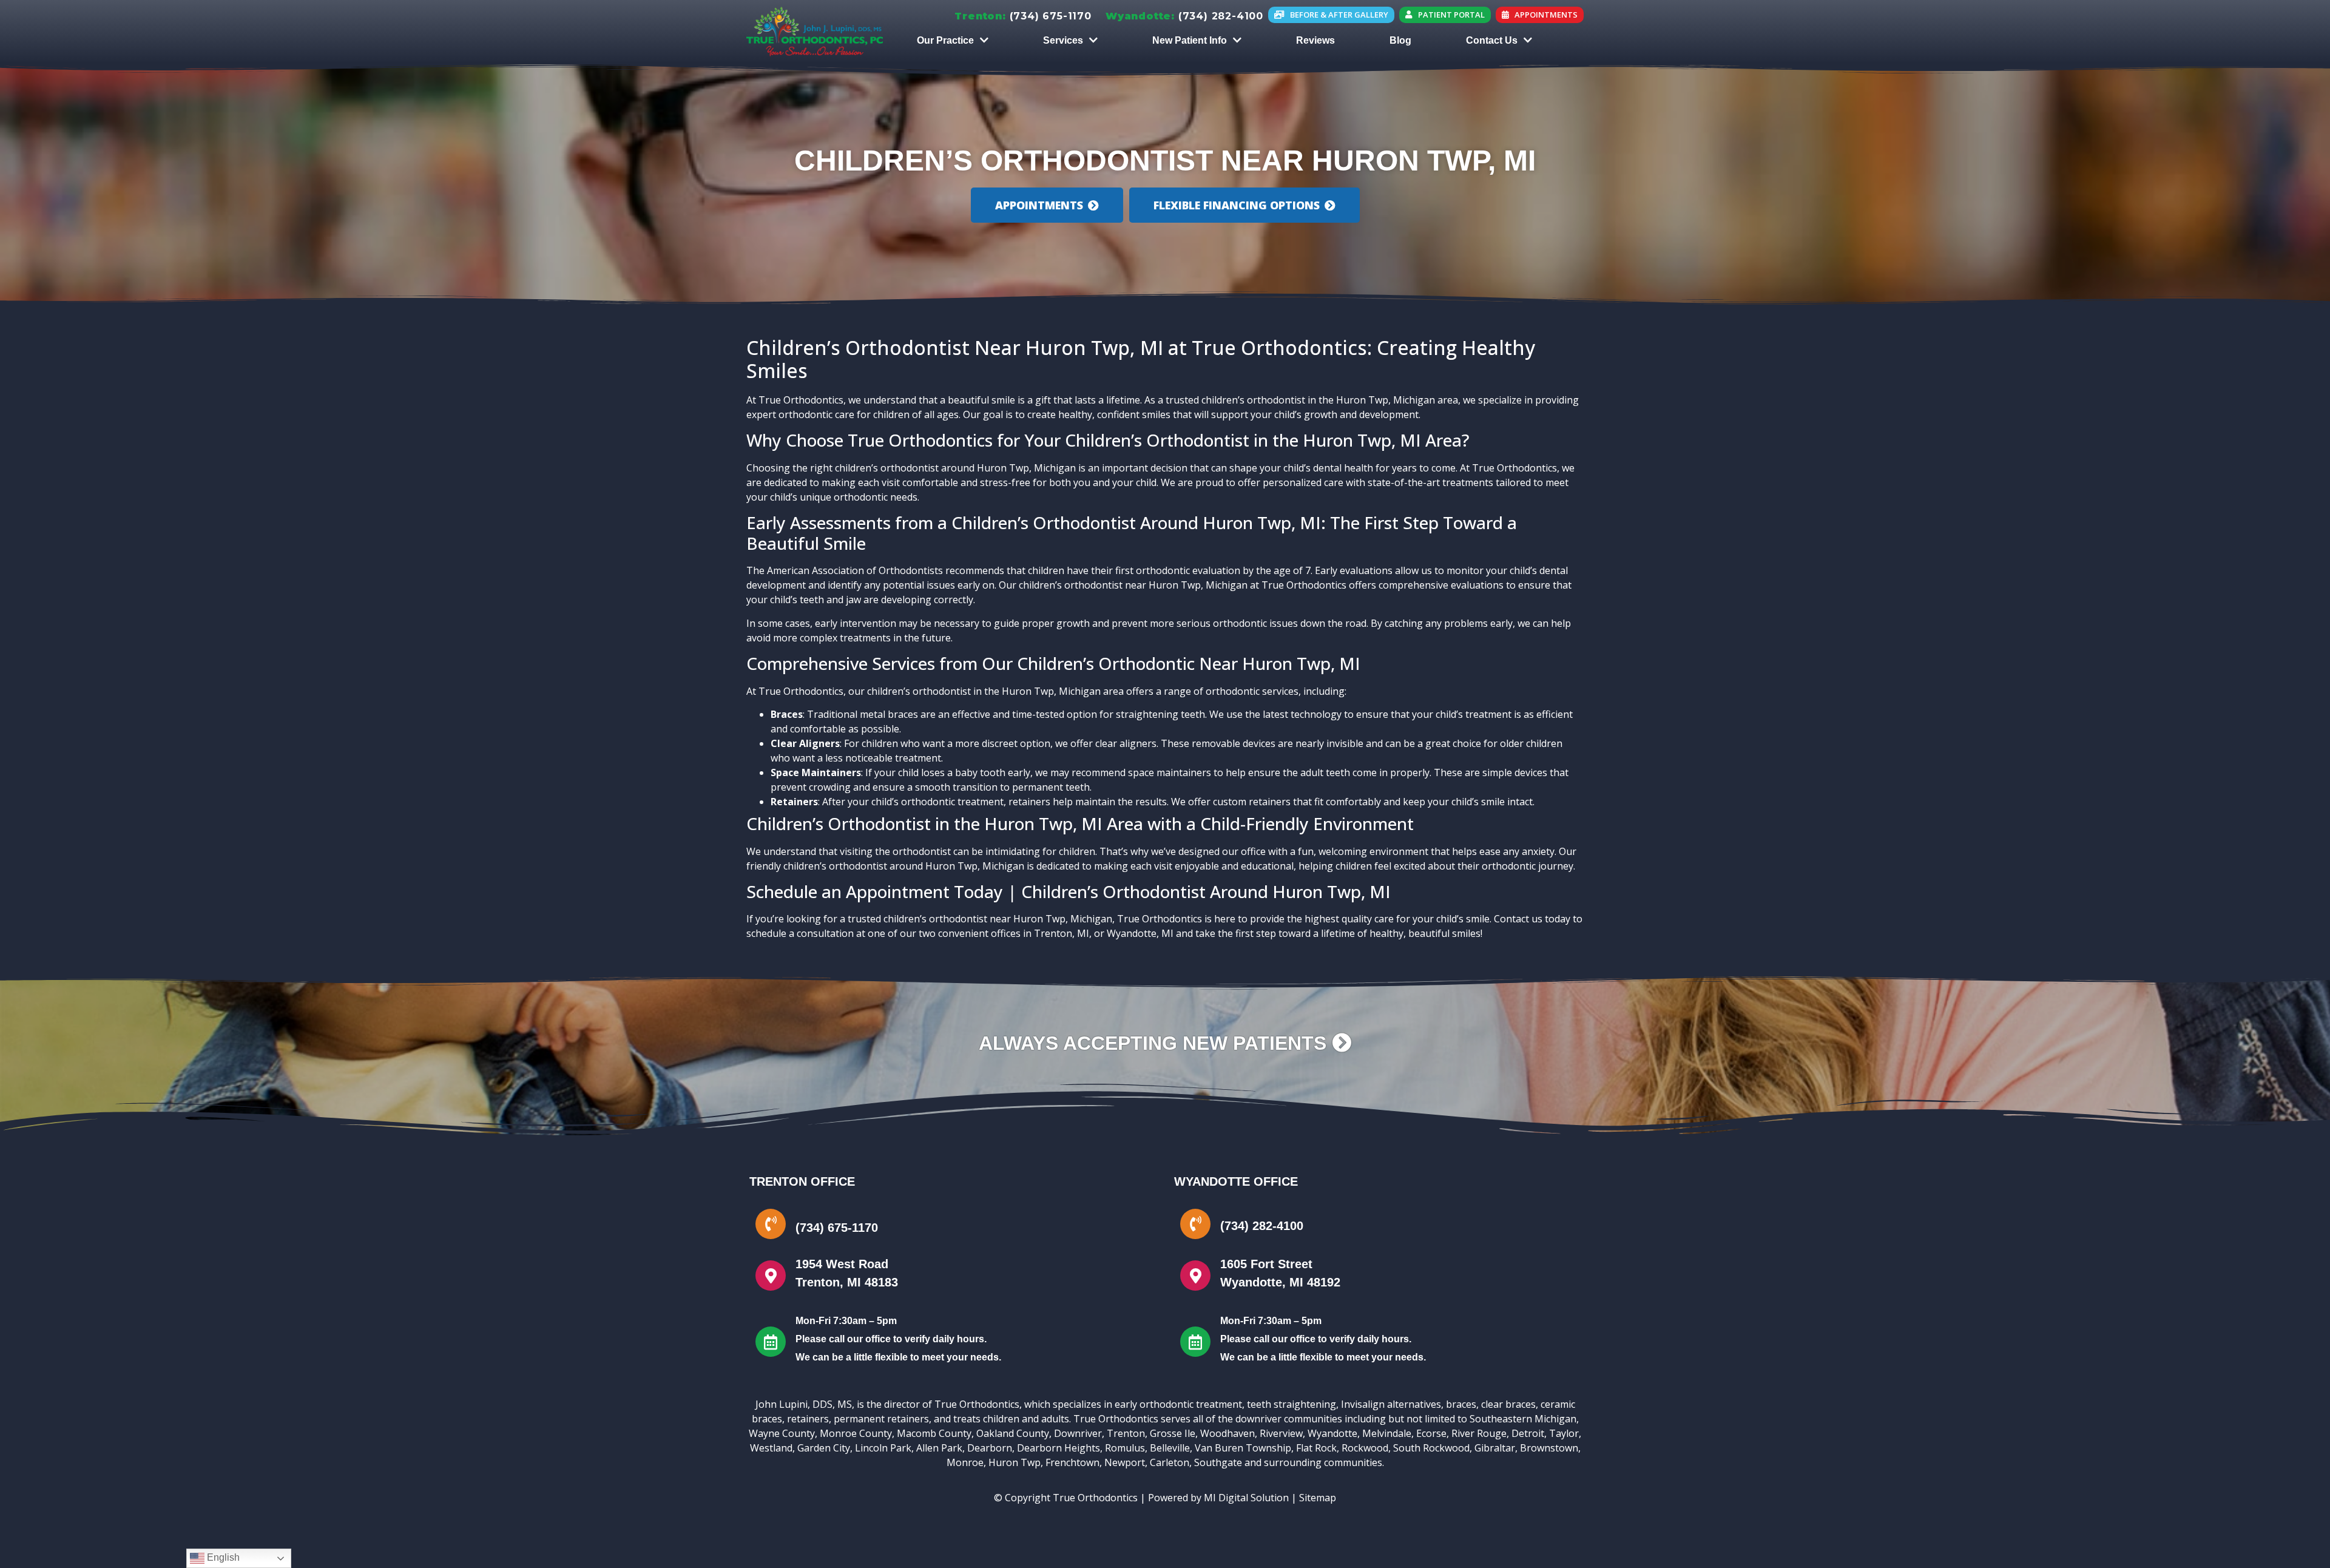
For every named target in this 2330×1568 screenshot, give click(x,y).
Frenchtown (1072, 1462)
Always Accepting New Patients (1155, 1043)
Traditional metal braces (863, 714)
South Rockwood (1431, 1448)
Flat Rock (1316, 1448)
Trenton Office (802, 1181)
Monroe (965, 1462)
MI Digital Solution (1246, 1498)
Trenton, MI (1062, 933)
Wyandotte (1332, 1433)
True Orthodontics (801, 400)
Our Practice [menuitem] (945, 40)
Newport (1125, 1462)
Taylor (1564, 1433)
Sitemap (1318, 1498)
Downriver (1078, 1433)
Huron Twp (1015, 1462)
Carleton (1170, 1462)
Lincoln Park (883, 1448)
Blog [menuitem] (1400, 40)
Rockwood (1365, 1448)
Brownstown (1549, 1448)
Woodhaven (1227, 1433)
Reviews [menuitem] (1315, 40)
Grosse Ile (1173, 1433)
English (222, 1557)
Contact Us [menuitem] (1492, 40)
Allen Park (939, 1448)
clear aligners (1126, 743)
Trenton (1126, 1433)
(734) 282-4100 (1221, 16)
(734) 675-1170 (1051, 16)
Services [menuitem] (1063, 40)
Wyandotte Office (1236, 1181)
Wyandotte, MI (1140, 933)
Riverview (1281, 1433)
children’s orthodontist (887, 468)
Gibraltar (1495, 1448)
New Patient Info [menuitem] (1190, 40)
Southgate (1218, 1462)
